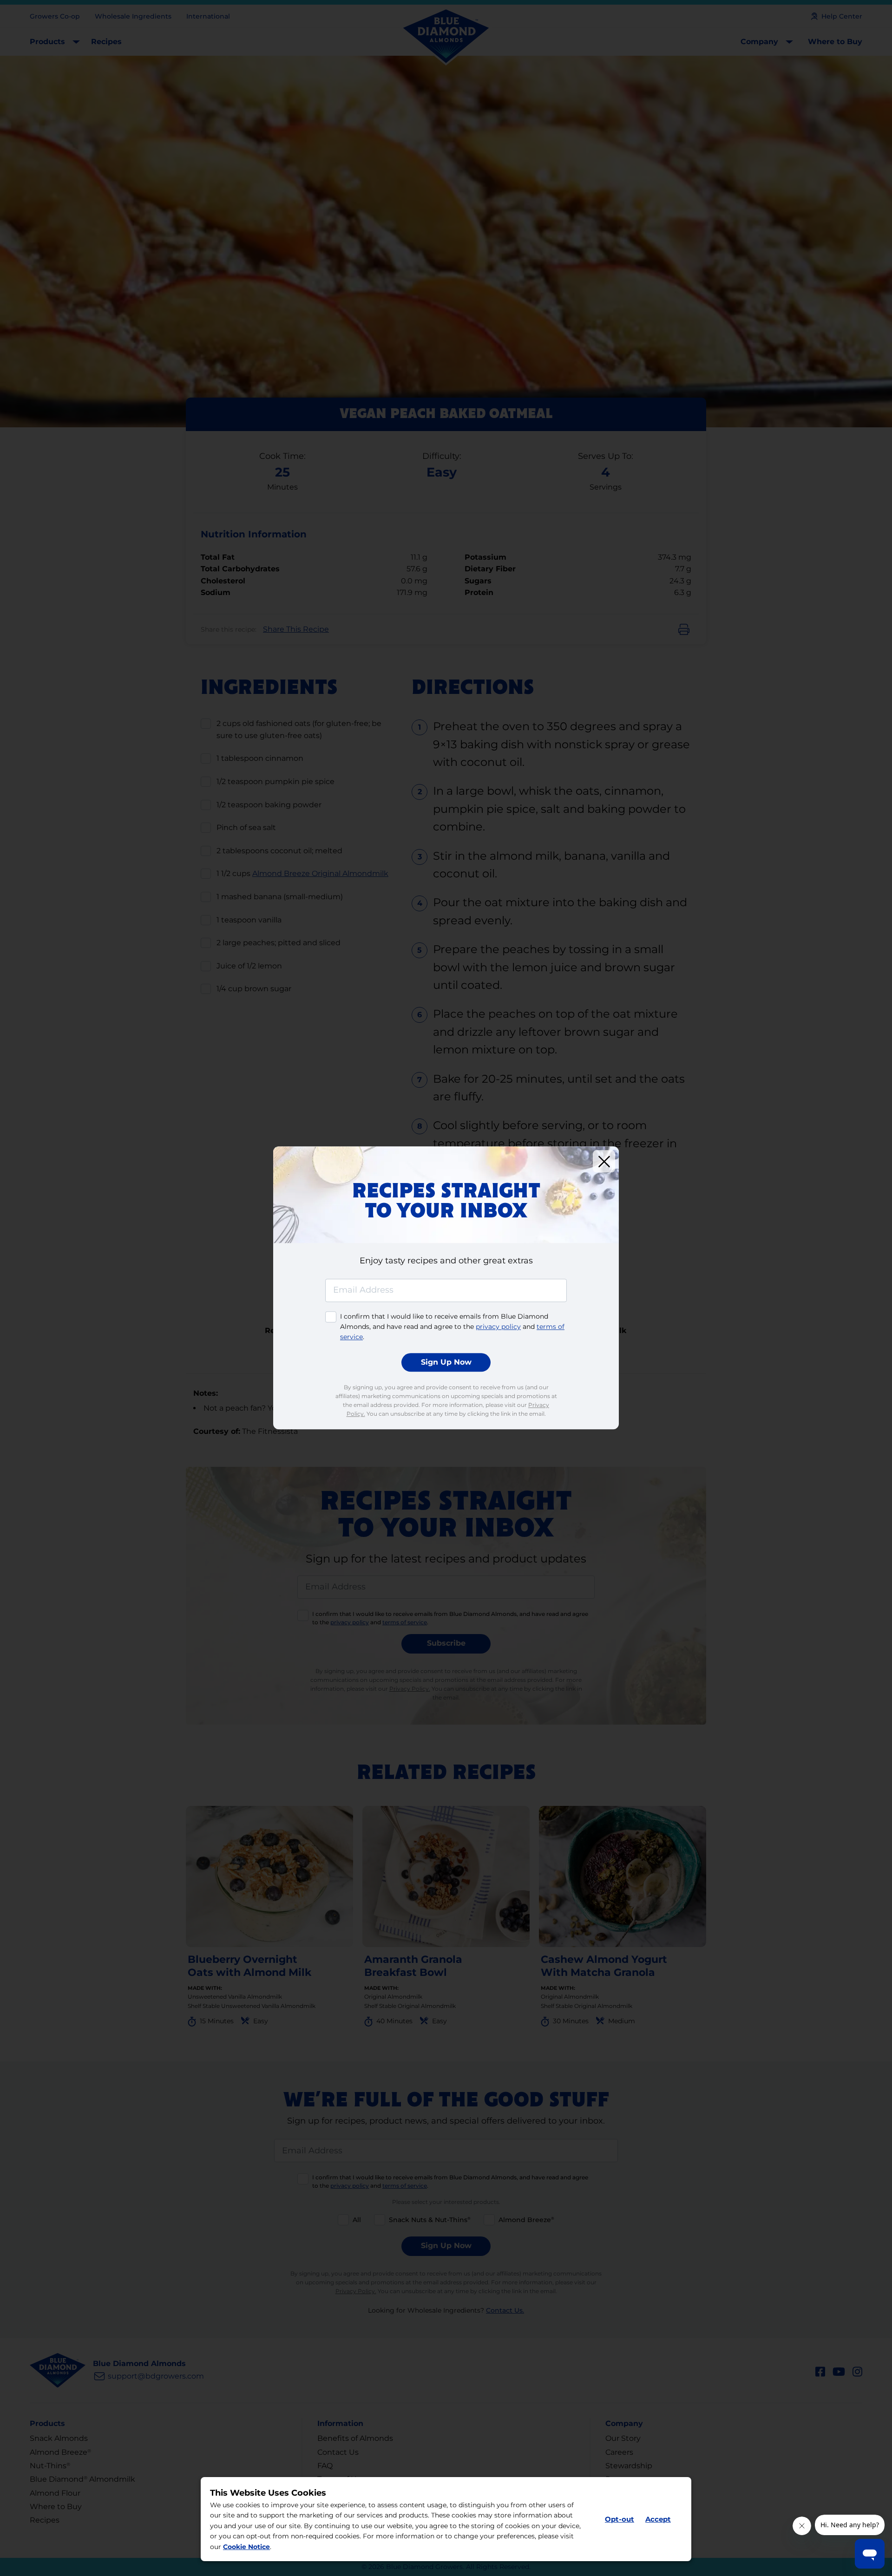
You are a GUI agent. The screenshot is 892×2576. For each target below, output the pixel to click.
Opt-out (620, 2519)
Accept (658, 2519)
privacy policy (498, 1327)
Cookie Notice (246, 2547)
